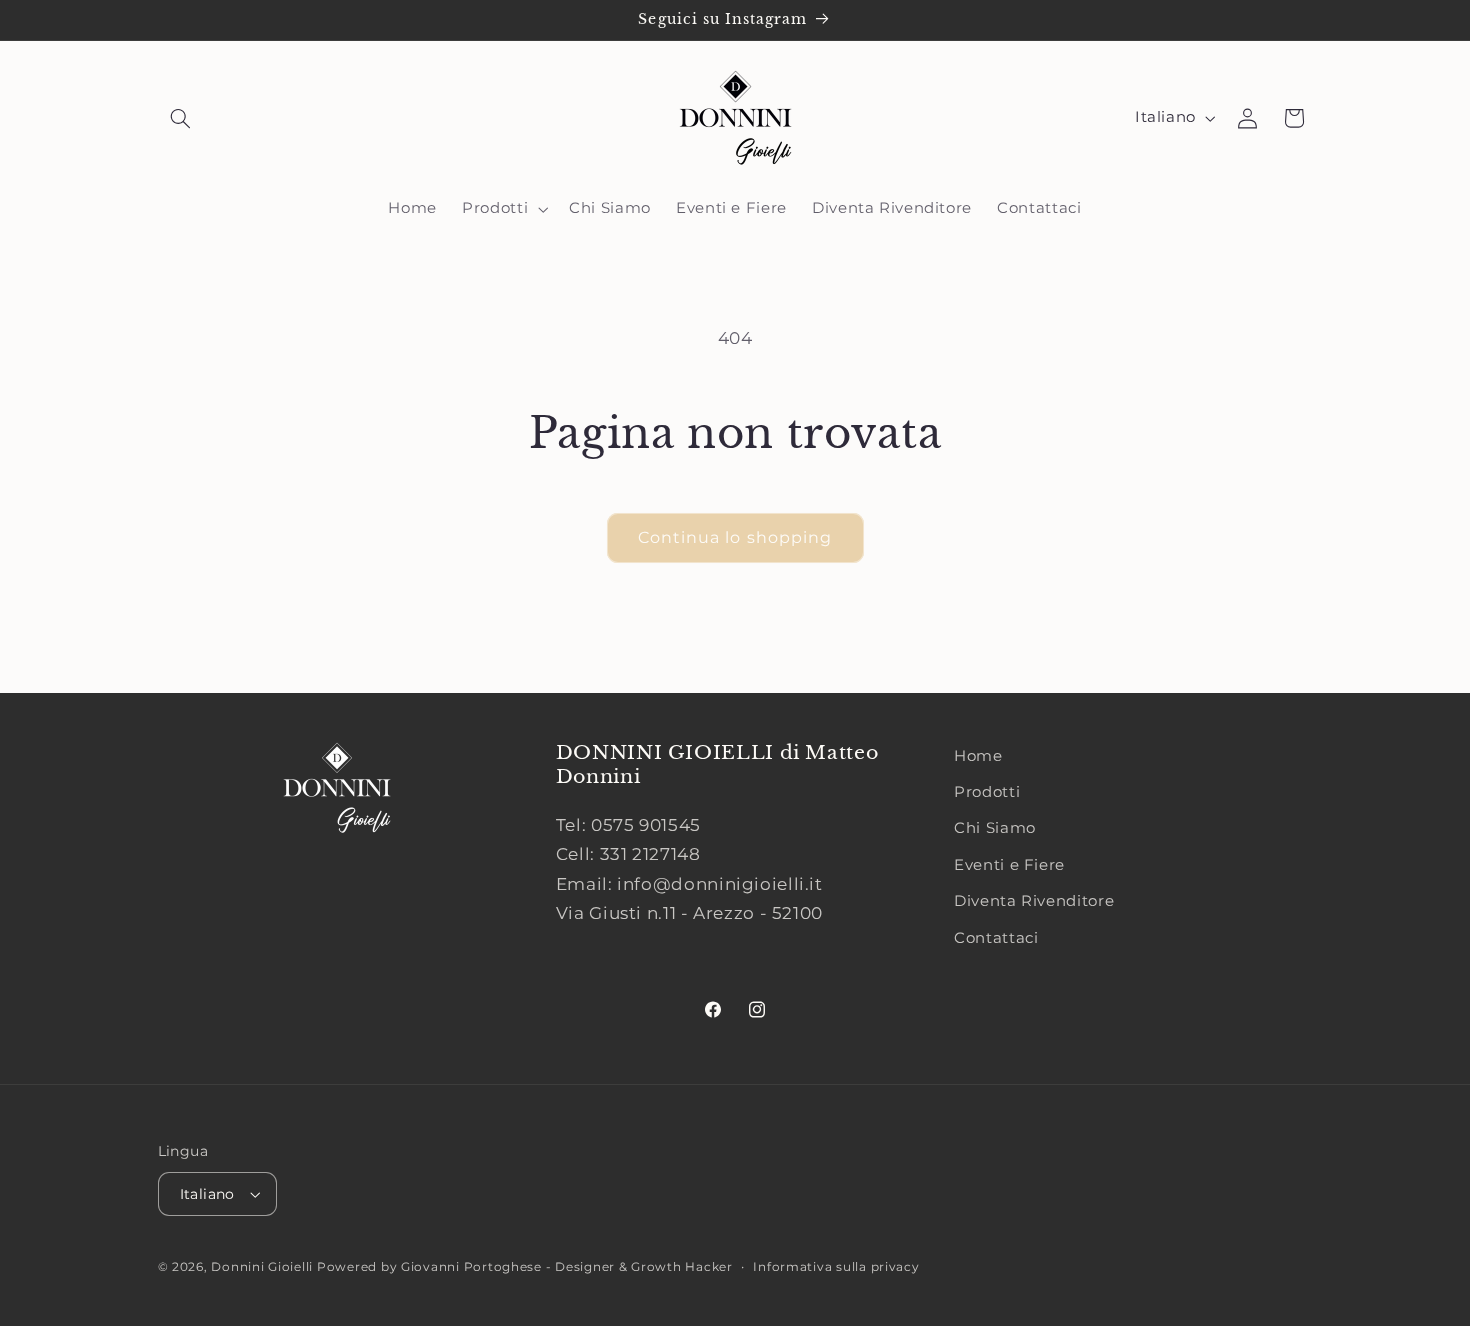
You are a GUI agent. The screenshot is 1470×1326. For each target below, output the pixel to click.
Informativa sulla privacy (836, 1267)
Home (978, 756)
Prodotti (987, 792)
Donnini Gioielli (264, 1267)
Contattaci (996, 938)
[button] (181, 118)
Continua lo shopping (735, 537)
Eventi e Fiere (1009, 865)
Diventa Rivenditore (1034, 901)
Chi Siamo (995, 828)
